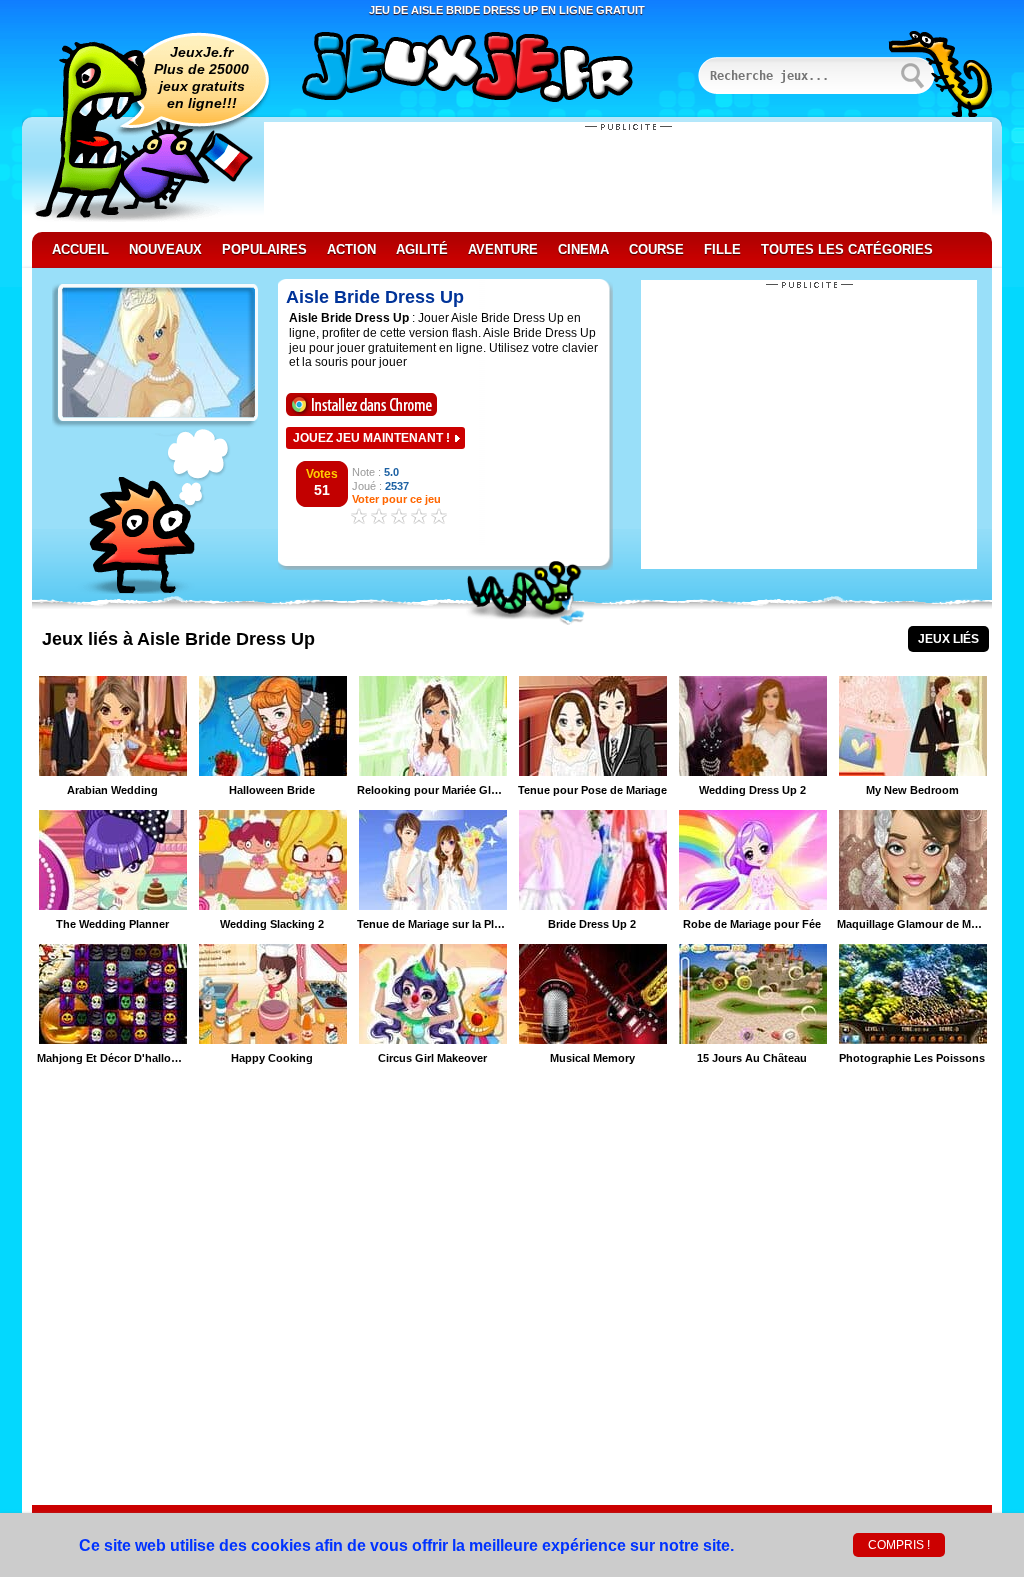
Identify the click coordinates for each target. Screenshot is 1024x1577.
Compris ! (899, 1545)
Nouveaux (165, 249)
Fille (722, 249)
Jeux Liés (948, 639)
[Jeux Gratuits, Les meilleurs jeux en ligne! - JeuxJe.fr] (492, 69)
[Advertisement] (628, 177)
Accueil (80, 249)
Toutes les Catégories (847, 249)
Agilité (422, 249)
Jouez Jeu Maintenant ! (371, 438)
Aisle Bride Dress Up (375, 297)
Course (656, 249)
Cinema (583, 249)
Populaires (264, 249)
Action (351, 249)
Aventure (503, 249)
